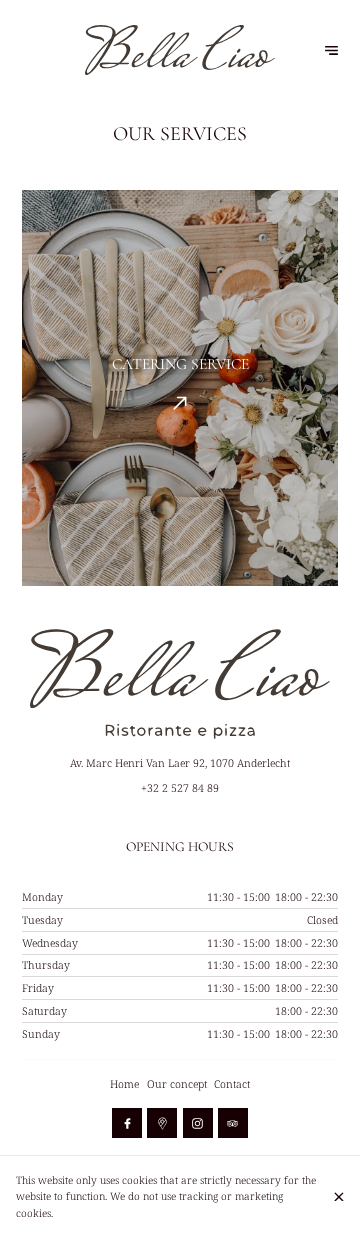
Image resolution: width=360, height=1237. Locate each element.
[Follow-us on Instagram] (198, 1123)
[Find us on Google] (162, 1123)
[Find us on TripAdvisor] (233, 1123)
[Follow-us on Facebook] (127, 1123)
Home (124, 1084)
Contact (232, 1084)
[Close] (339, 1197)
